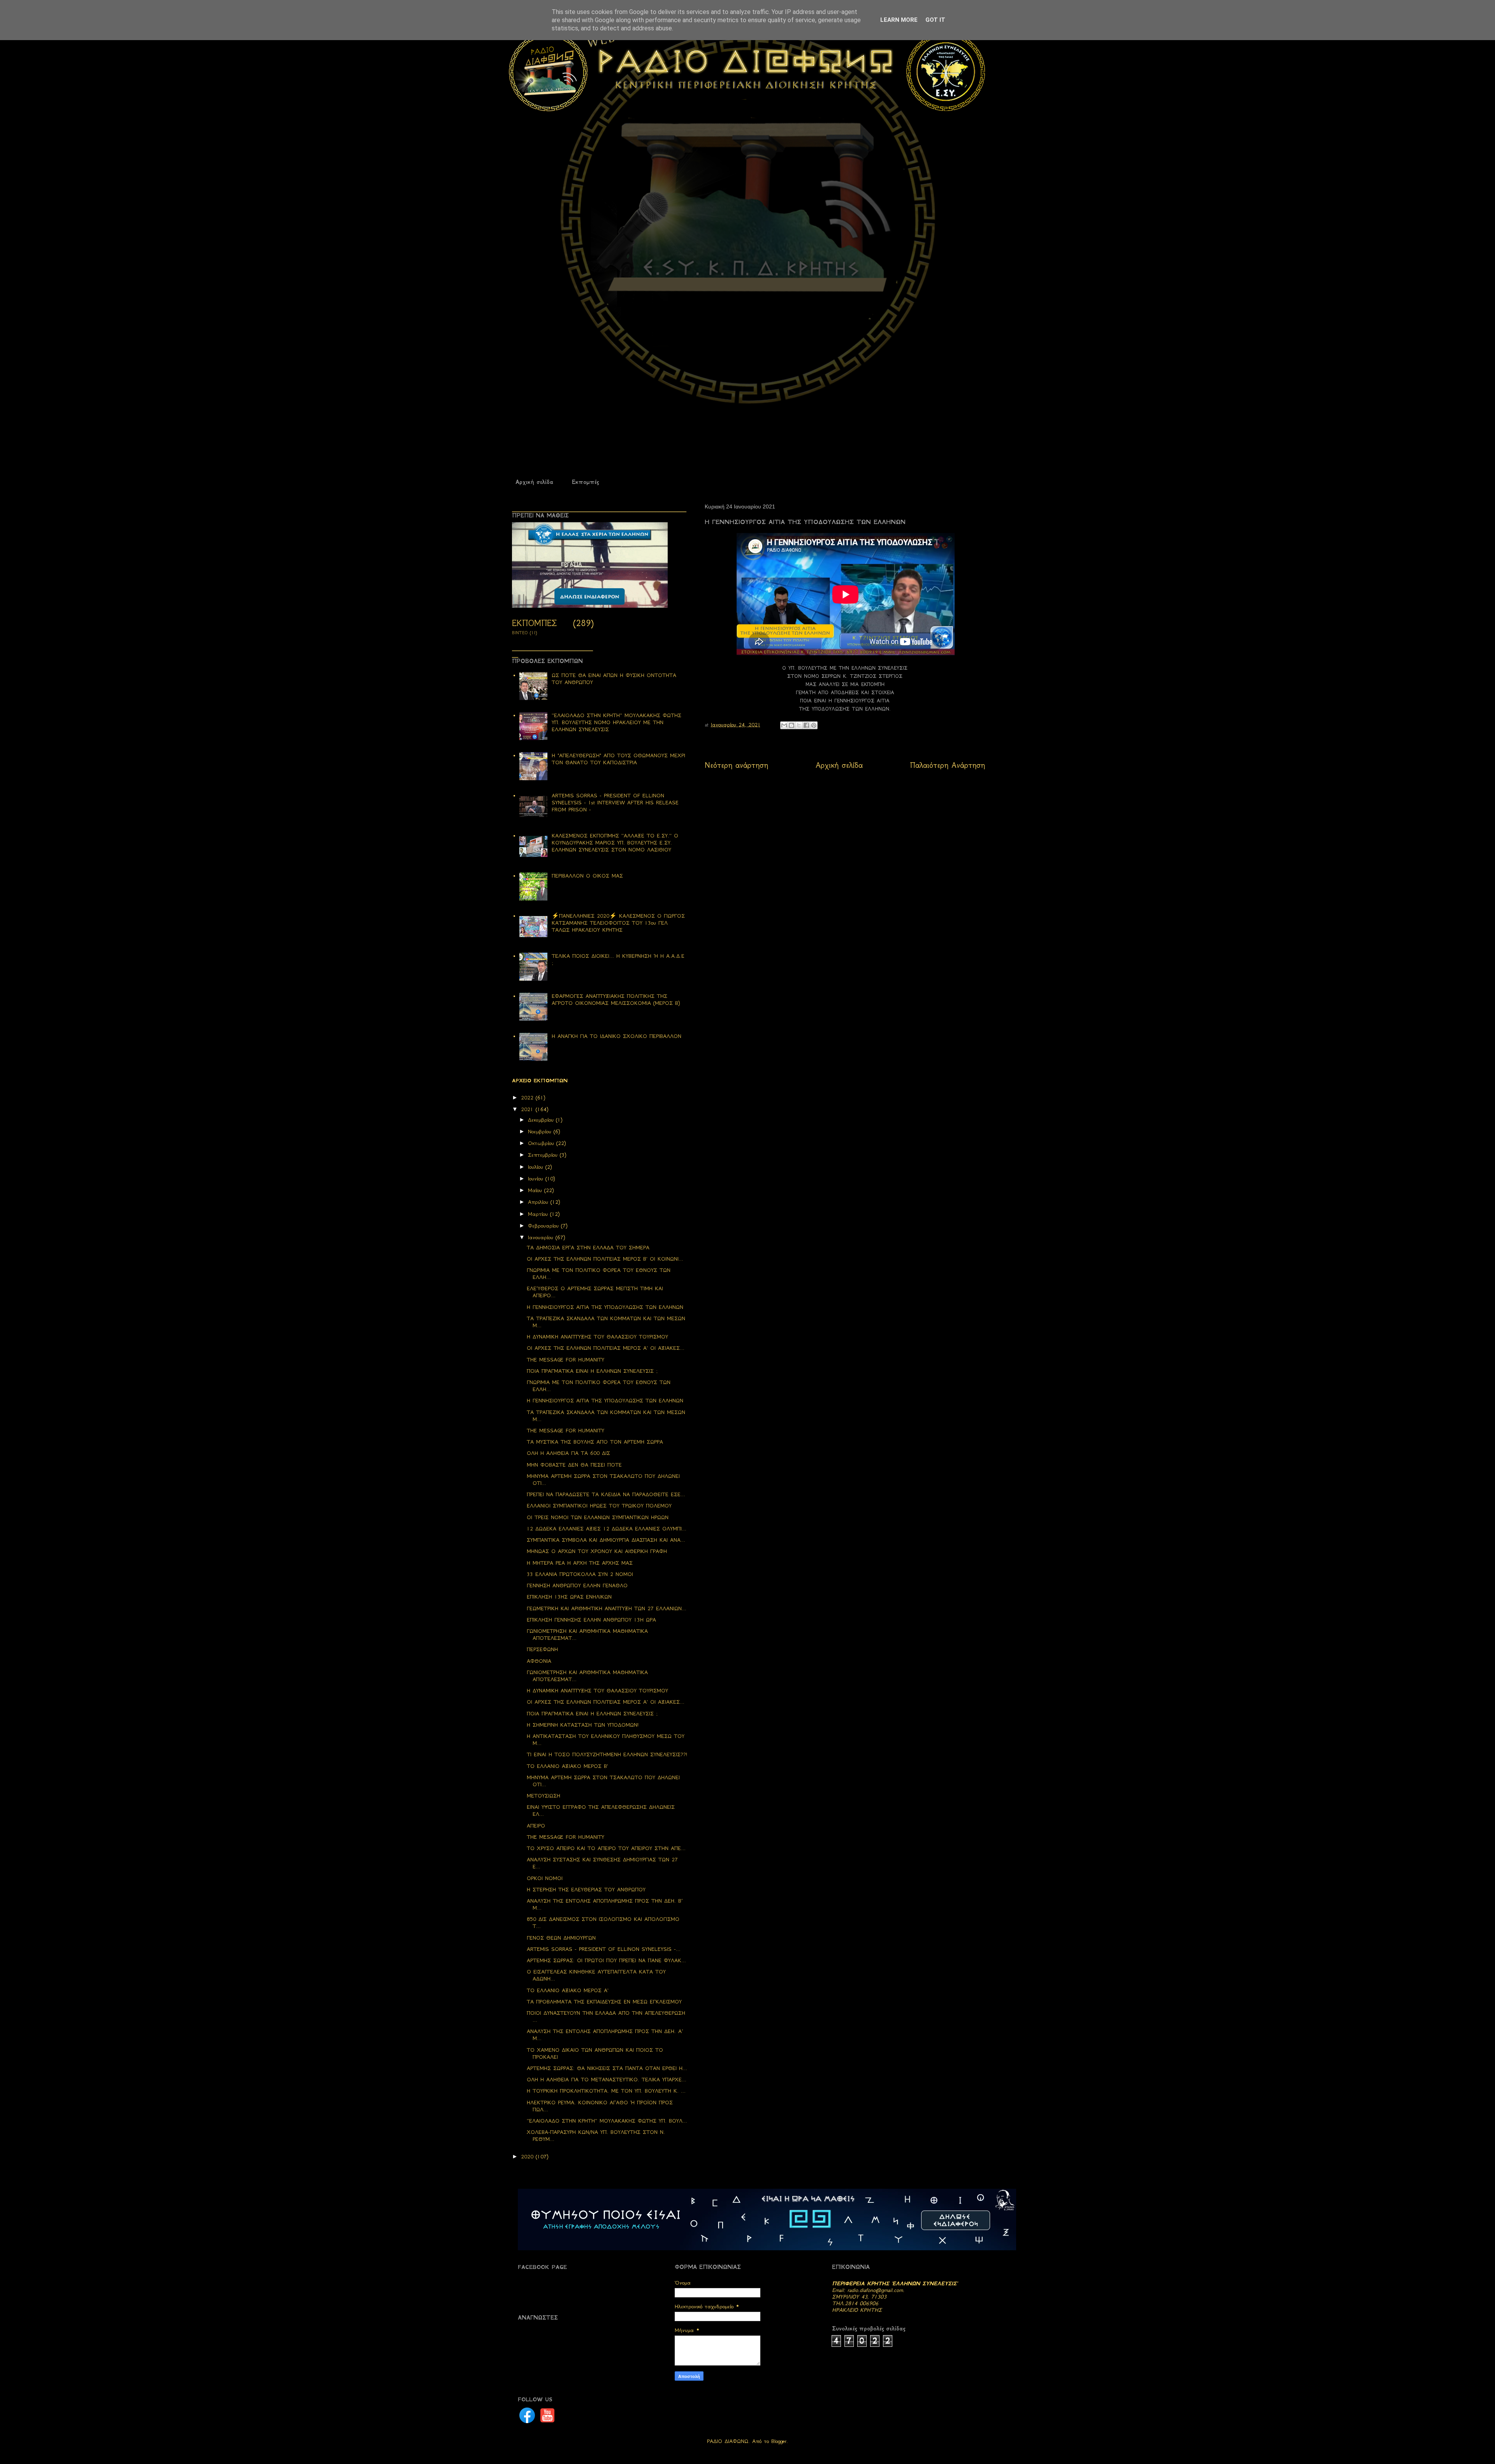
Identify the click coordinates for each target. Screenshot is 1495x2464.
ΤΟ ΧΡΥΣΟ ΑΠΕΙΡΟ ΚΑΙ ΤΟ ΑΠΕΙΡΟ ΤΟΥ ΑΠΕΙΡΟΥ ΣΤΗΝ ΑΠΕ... (606, 1848)
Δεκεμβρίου (542, 1120)
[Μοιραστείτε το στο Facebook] (806, 725)
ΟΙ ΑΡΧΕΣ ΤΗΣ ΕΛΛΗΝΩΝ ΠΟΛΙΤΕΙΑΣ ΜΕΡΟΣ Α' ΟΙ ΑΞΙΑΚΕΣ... (606, 1348)
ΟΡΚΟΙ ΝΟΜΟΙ (545, 1878)
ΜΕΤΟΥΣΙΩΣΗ (543, 1796)
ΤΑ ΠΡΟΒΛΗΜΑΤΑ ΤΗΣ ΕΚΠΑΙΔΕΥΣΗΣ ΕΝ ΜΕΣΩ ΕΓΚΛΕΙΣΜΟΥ (604, 2002)
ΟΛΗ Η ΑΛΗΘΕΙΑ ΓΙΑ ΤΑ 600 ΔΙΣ (568, 1453)
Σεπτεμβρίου (544, 1155)
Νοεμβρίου (541, 1132)
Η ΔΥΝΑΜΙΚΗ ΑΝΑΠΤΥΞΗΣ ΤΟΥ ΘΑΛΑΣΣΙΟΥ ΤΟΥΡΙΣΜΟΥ (597, 1337)
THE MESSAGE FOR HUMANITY (565, 1360)
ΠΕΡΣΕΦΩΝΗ (542, 1649)
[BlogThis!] (791, 725)
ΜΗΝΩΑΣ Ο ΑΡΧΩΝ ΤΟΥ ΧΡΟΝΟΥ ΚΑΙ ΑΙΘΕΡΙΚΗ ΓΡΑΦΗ (597, 1551)
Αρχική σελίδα (534, 482)
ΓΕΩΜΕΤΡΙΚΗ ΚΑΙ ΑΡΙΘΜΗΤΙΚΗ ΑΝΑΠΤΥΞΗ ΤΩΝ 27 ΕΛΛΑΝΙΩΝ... (607, 1608)
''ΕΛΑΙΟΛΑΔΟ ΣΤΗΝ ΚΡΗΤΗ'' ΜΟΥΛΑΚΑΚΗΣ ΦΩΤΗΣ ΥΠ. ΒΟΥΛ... (607, 2121)
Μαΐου (536, 1190)
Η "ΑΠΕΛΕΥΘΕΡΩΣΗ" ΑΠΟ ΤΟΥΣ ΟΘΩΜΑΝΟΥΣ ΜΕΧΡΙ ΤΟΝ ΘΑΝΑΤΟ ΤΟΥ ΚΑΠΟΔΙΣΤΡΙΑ (618, 759)
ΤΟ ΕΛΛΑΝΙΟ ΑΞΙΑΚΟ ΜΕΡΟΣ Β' (567, 1766)
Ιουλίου (537, 1167)
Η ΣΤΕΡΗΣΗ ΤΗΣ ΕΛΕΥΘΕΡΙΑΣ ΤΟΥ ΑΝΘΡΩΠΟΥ (586, 1890)
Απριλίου (539, 1202)
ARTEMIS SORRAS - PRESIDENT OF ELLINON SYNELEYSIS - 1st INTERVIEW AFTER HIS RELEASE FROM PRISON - (615, 803)
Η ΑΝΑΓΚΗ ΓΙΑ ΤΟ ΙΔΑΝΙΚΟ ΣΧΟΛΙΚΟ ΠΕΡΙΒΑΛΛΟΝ (616, 1036)
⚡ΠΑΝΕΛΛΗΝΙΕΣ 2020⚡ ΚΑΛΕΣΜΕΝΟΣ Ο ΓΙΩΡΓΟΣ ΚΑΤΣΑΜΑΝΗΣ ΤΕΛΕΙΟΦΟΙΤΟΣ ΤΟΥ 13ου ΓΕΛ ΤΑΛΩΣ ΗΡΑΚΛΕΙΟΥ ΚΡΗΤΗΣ (618, 923)
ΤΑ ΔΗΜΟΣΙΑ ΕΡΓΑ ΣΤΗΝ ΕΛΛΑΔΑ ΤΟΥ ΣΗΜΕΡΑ (588, 1248)
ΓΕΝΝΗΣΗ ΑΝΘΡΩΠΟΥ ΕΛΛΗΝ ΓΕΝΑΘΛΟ (577, 1586)
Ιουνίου (537, 1179)
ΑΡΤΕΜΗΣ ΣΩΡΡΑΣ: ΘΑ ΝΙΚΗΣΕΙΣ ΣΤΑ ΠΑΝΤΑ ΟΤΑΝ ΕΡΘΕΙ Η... (607, 2068)
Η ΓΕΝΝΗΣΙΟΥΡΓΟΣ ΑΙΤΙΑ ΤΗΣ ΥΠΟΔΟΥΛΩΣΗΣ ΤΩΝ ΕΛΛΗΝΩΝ (605, 1307)
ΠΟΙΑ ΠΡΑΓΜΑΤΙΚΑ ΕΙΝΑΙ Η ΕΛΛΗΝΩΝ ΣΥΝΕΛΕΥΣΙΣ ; (592, 1371)
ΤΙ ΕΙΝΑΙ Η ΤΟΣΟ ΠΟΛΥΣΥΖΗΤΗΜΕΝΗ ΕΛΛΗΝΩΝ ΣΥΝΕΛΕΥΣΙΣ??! (607, 1754)
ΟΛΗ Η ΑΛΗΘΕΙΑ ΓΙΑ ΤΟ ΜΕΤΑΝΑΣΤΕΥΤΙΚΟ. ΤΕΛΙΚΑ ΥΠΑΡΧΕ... (607, 2080)
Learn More (899, 20)
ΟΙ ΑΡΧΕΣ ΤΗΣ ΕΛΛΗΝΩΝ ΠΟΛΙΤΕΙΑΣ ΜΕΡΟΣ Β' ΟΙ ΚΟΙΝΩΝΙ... (605, 1259)
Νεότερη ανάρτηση (736, 765)
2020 (528, 2157)
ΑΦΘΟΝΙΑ (539, 1661)
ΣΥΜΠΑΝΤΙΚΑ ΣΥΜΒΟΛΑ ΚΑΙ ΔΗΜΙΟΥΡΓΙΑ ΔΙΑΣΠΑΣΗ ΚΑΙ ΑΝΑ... (606, 1540)
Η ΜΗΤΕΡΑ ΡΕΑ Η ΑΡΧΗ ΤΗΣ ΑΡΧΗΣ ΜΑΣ (580, 1563)
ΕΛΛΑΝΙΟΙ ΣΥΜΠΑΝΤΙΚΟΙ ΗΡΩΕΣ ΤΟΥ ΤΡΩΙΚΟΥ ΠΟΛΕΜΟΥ (599, 1506)
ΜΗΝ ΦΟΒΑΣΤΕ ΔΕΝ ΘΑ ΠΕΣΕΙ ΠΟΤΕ (574, 1465)
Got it (935, 20)
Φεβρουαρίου (544, 1226)
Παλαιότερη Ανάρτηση (948, 765)
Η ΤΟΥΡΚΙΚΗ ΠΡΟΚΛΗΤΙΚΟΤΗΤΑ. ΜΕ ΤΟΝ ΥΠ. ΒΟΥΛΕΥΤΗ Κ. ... (606, 2091)
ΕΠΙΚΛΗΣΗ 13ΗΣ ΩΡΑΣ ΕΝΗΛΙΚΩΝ (569, 1597)
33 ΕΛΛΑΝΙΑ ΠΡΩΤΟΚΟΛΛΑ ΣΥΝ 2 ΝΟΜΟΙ (580, 1574)
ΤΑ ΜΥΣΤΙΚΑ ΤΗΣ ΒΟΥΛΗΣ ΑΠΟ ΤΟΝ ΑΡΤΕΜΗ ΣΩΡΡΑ (595, 1442)
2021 (528, 1109)
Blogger (779, 2441)
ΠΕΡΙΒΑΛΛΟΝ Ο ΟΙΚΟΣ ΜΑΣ (587, 876)
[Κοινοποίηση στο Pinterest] (814, 725)
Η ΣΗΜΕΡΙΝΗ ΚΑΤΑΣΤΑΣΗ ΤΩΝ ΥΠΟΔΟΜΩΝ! (583, 1725)
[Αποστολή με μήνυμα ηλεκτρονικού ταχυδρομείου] (784, 725)
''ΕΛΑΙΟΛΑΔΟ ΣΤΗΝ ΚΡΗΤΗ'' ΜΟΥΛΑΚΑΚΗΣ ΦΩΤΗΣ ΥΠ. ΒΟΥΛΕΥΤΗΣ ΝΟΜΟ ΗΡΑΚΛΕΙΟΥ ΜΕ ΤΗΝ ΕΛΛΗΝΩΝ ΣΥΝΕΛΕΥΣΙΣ (616, 722)
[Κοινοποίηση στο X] (799, 725)
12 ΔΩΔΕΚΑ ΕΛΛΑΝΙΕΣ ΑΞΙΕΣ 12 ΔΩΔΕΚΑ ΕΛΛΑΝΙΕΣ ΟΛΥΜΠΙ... (607, 1529)
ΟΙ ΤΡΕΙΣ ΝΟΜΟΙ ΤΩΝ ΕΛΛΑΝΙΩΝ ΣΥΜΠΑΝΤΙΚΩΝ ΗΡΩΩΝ (598, 1517)
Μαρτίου (539, 1214)
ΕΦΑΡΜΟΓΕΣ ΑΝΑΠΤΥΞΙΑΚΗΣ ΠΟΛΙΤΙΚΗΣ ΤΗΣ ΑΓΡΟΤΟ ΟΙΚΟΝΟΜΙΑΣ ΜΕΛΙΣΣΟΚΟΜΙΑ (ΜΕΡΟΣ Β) (616, 1000)
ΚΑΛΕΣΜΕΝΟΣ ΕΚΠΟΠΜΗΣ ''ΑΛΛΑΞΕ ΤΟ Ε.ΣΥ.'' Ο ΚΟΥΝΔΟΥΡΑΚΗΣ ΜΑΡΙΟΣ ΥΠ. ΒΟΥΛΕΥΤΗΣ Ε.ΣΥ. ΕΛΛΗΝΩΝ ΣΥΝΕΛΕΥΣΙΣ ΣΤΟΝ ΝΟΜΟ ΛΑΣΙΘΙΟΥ (615, 843)
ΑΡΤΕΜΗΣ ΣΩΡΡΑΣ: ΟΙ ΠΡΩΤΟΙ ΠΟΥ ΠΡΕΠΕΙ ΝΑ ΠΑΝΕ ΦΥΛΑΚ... (606, 1960)
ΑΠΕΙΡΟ (536, 1826)
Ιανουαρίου (542, 1237)
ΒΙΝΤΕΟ (520, 633)
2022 (528, 1098)
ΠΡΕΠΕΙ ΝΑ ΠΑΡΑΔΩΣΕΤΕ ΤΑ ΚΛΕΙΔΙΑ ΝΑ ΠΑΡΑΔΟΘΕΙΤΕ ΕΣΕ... (606, 1494)
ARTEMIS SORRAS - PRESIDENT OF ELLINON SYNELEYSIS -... (604, 1949)
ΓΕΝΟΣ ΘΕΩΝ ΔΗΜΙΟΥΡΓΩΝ (561, 1938)
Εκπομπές (585, 482)
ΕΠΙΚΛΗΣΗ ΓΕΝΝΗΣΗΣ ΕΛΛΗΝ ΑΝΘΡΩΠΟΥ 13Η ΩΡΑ (591, 1620)
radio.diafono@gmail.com (875, 2290)
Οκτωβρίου (542, 1143)
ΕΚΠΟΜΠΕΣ (534, 623)
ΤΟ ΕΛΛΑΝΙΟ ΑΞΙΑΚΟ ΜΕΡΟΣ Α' (568, 1990)
